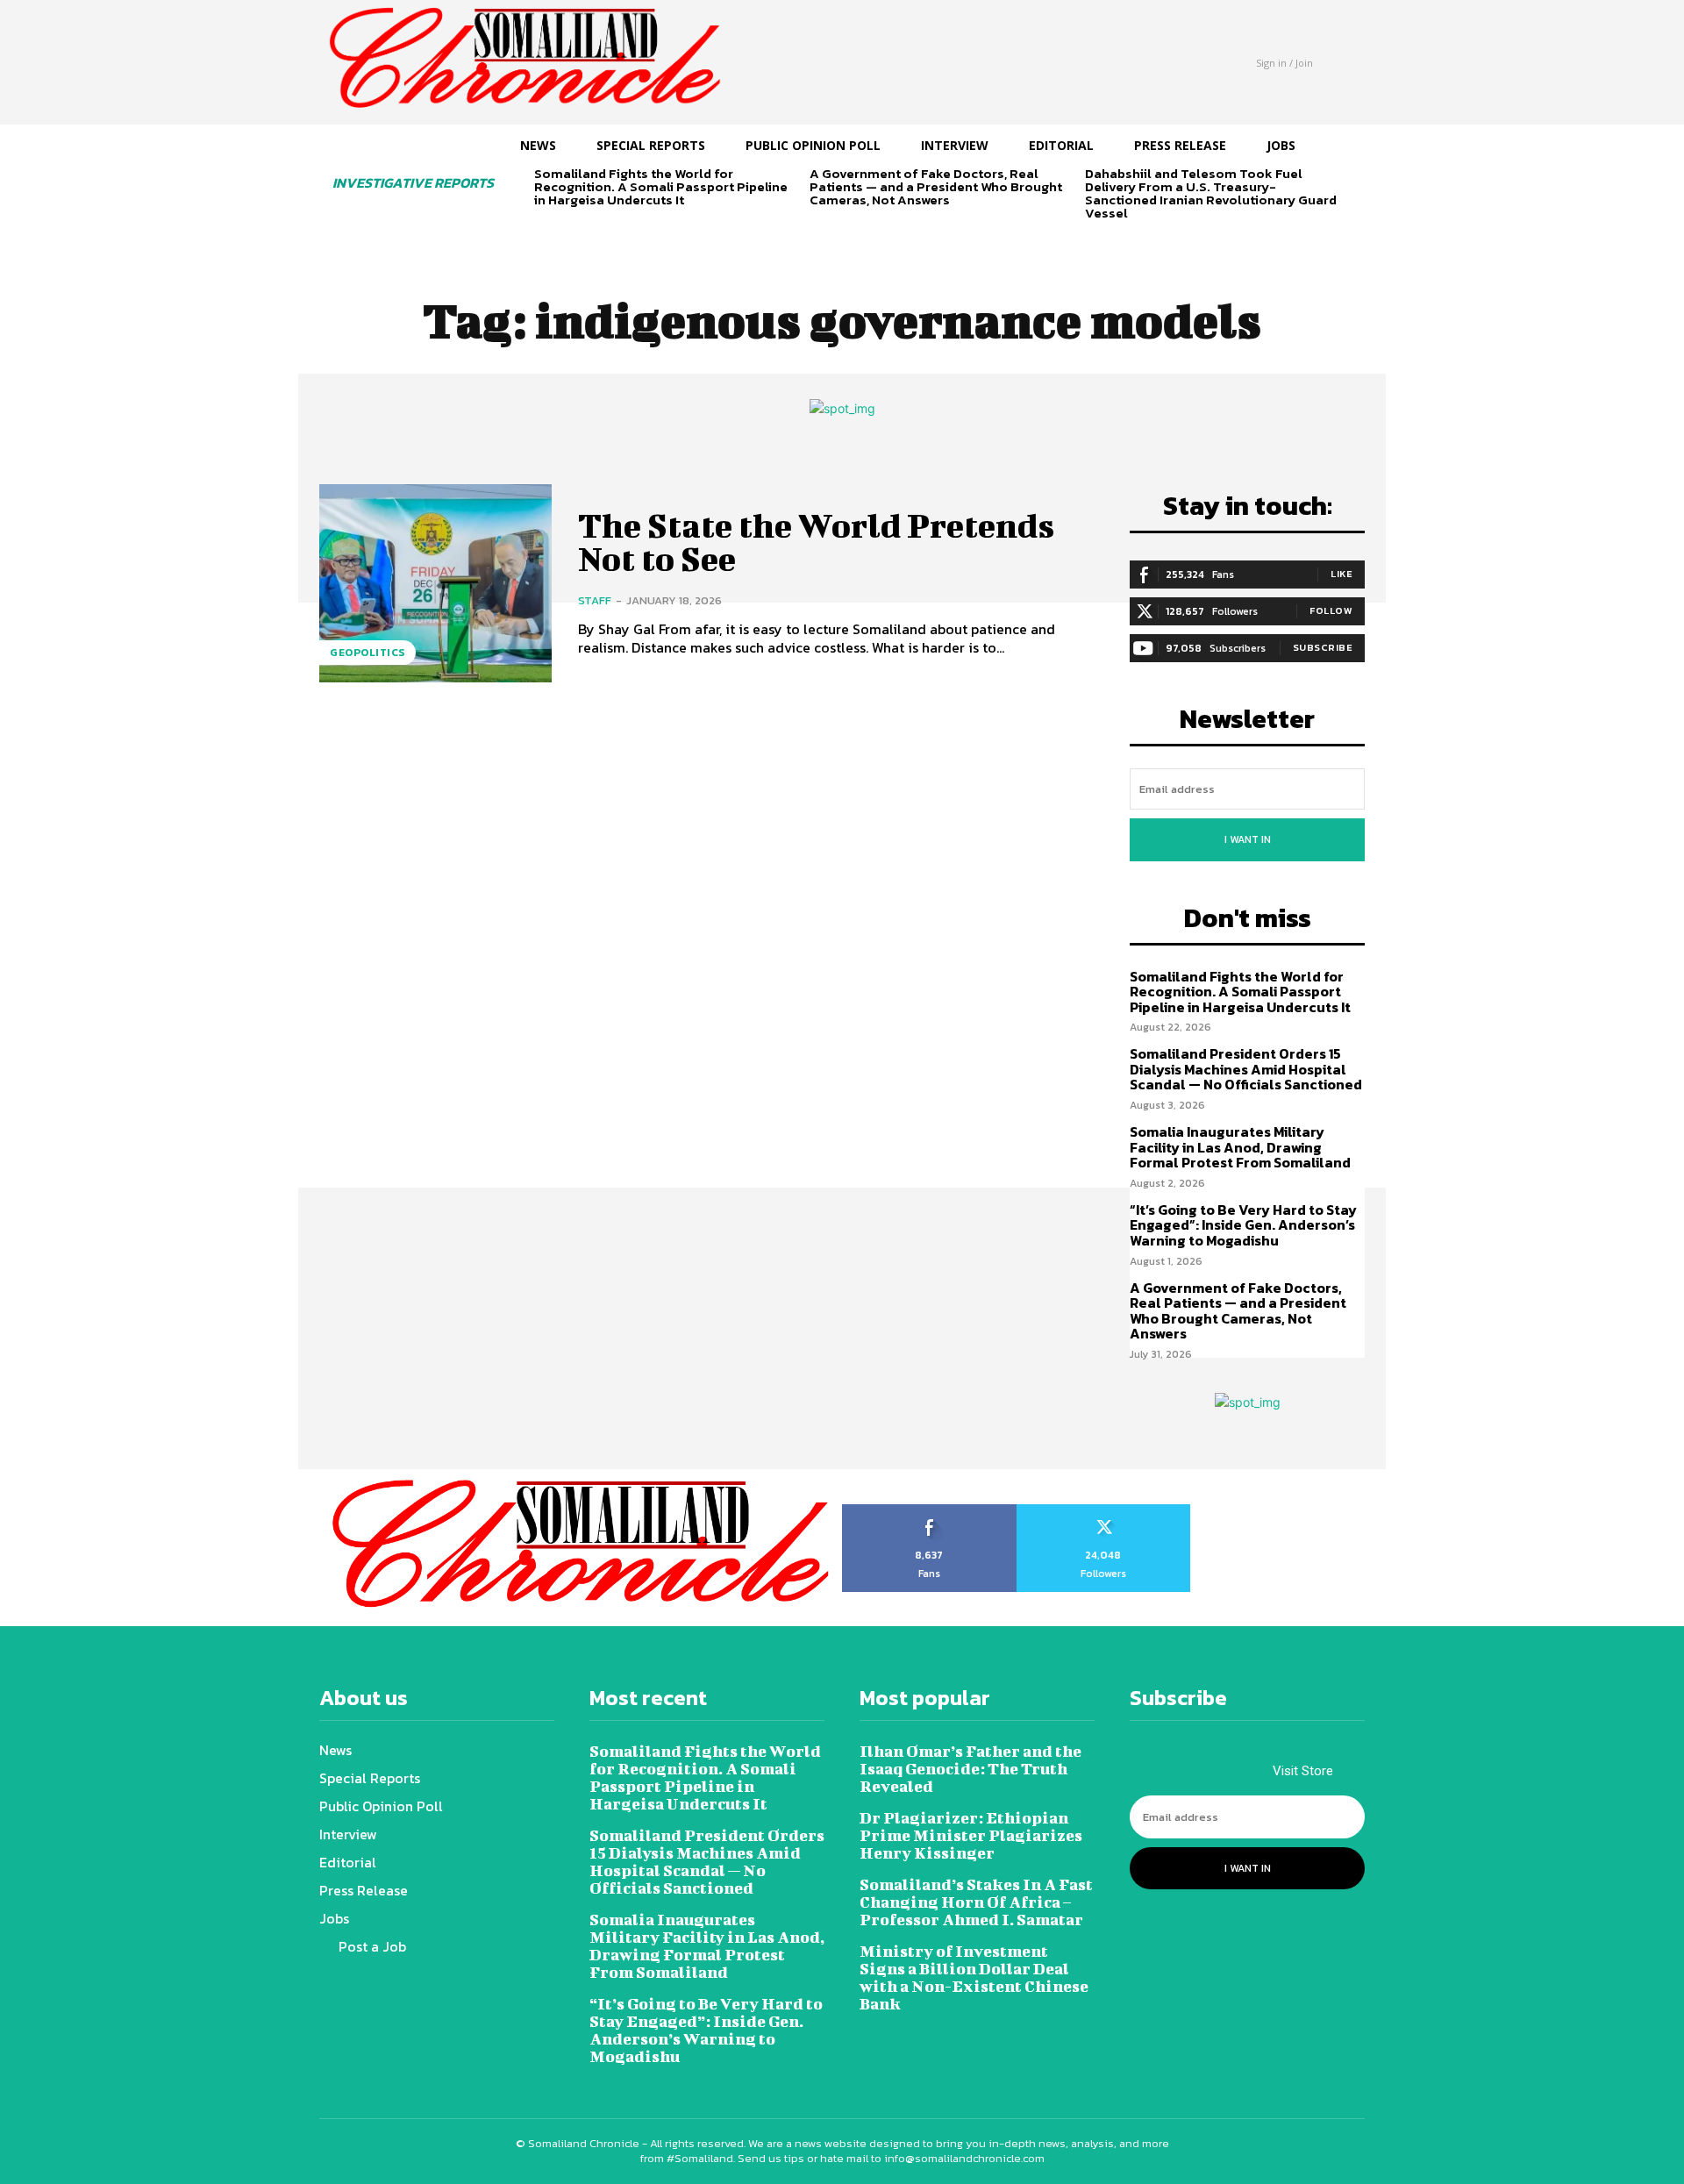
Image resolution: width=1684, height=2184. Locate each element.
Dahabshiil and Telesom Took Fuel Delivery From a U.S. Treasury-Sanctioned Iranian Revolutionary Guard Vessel (1211, 193)
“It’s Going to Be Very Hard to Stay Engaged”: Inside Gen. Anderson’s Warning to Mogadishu (1243, 1225)
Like (1341, 574)
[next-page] (573, 230)
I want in (1248, 839)
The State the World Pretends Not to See (816, 542)
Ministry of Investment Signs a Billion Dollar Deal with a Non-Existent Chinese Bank (974, 1977)
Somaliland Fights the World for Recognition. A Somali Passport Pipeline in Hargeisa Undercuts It (661, 186)
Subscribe (1323, 647)
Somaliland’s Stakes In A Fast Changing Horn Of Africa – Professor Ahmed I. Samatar (976, 1902)
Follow (1331, 610)
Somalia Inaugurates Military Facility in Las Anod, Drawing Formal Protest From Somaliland (1240, 1147)
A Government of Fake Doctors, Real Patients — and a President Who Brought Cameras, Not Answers (936, 186)
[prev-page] (545, 230)
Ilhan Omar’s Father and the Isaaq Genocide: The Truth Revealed (970, 1769)
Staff (595, 600)
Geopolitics (367, 653)
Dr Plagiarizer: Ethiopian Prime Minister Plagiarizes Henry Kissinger (971, 1835)
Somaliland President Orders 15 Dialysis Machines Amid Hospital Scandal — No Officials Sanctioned (1246, 1069)
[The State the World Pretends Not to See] (435, 583)
